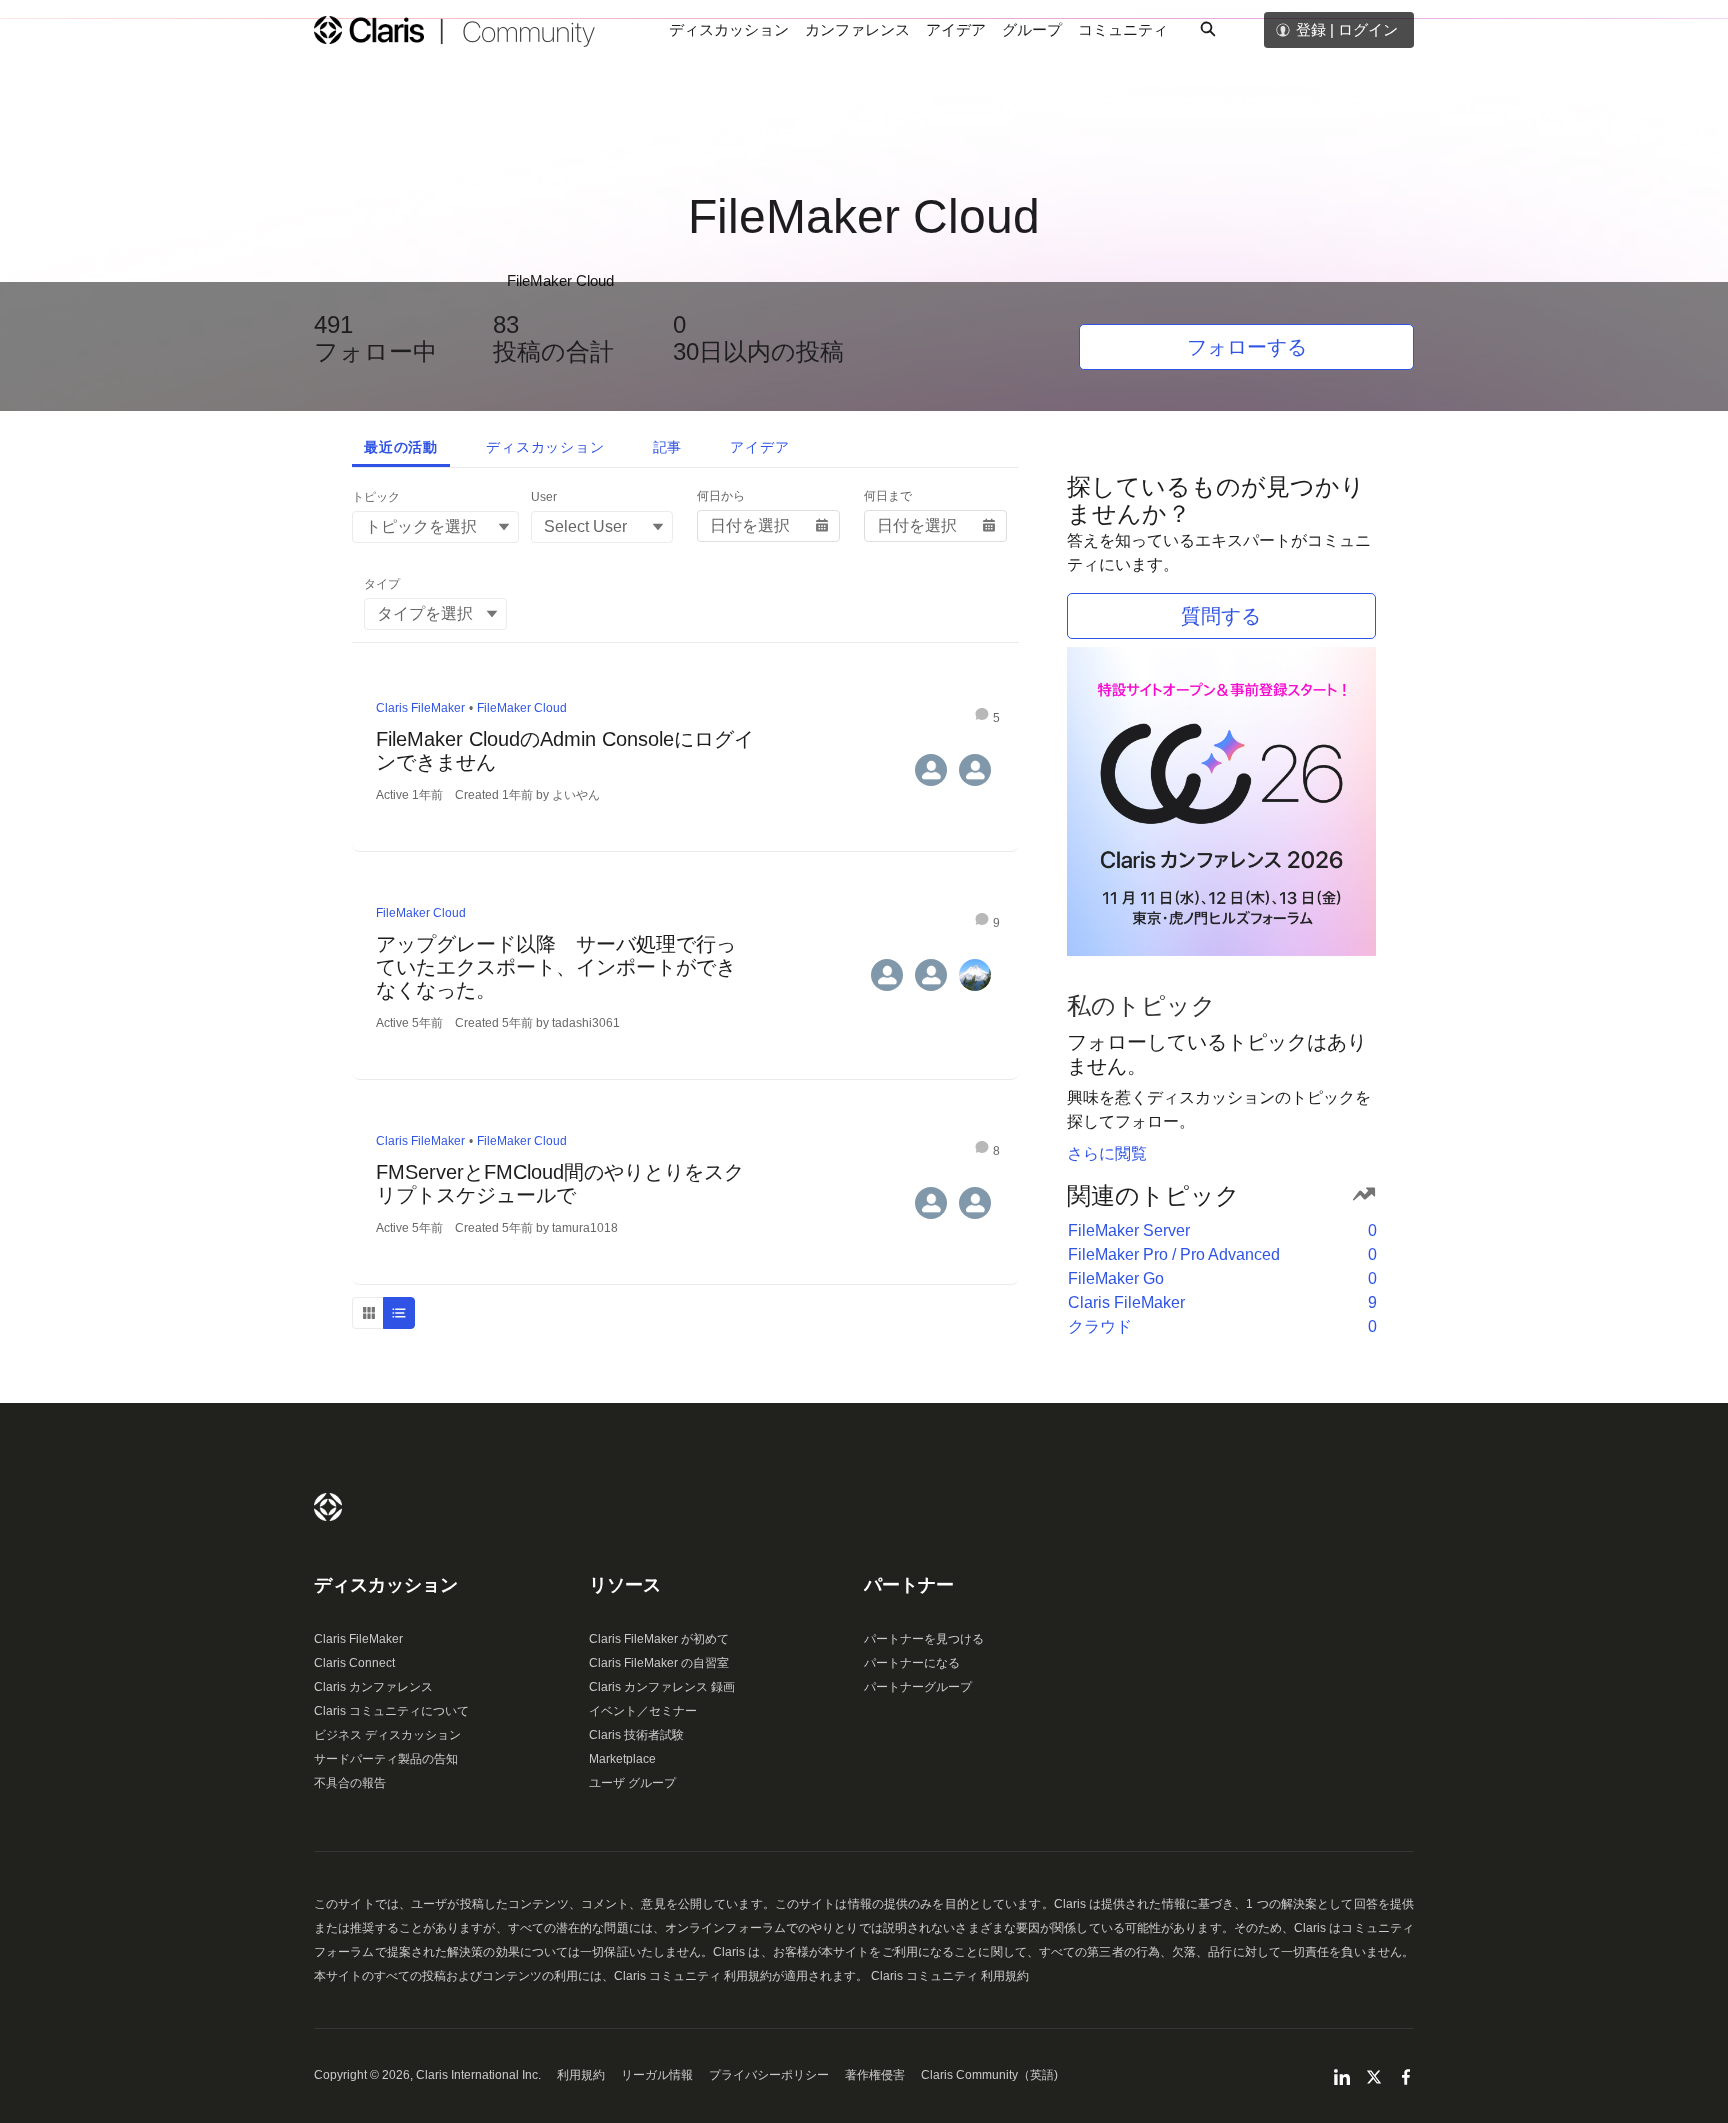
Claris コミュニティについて (391, 1711)
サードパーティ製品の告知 (386, 1759)
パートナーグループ (918, 1687)
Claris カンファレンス (373, 1687)
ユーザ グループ (632, 1783)
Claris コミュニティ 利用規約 (950, 1976)
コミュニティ (1123, 29)
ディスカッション (729, 29)
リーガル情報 (657, 2075)
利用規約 (581, 2075)
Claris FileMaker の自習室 (659, 1663)
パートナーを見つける (924, 1639)
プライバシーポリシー (769, 2075)
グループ (1032, 29)
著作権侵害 (875, 2075)
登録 (1311, 29)
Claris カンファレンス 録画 (662, 1687)
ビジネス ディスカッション (387, 1735)
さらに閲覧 (1107, 1153)
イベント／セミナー (643, 1711)
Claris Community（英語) (989, 2075)
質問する (1221, 616)
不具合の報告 (350, 1783)
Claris (328, 1507)
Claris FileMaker (358, 1639)
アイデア (956, 29)
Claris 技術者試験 (636, 1735)
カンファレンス (857, 29)
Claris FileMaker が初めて (659, 1639)
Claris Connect (354, 1663)
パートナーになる (912, 1663)
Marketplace (622, 1759)
